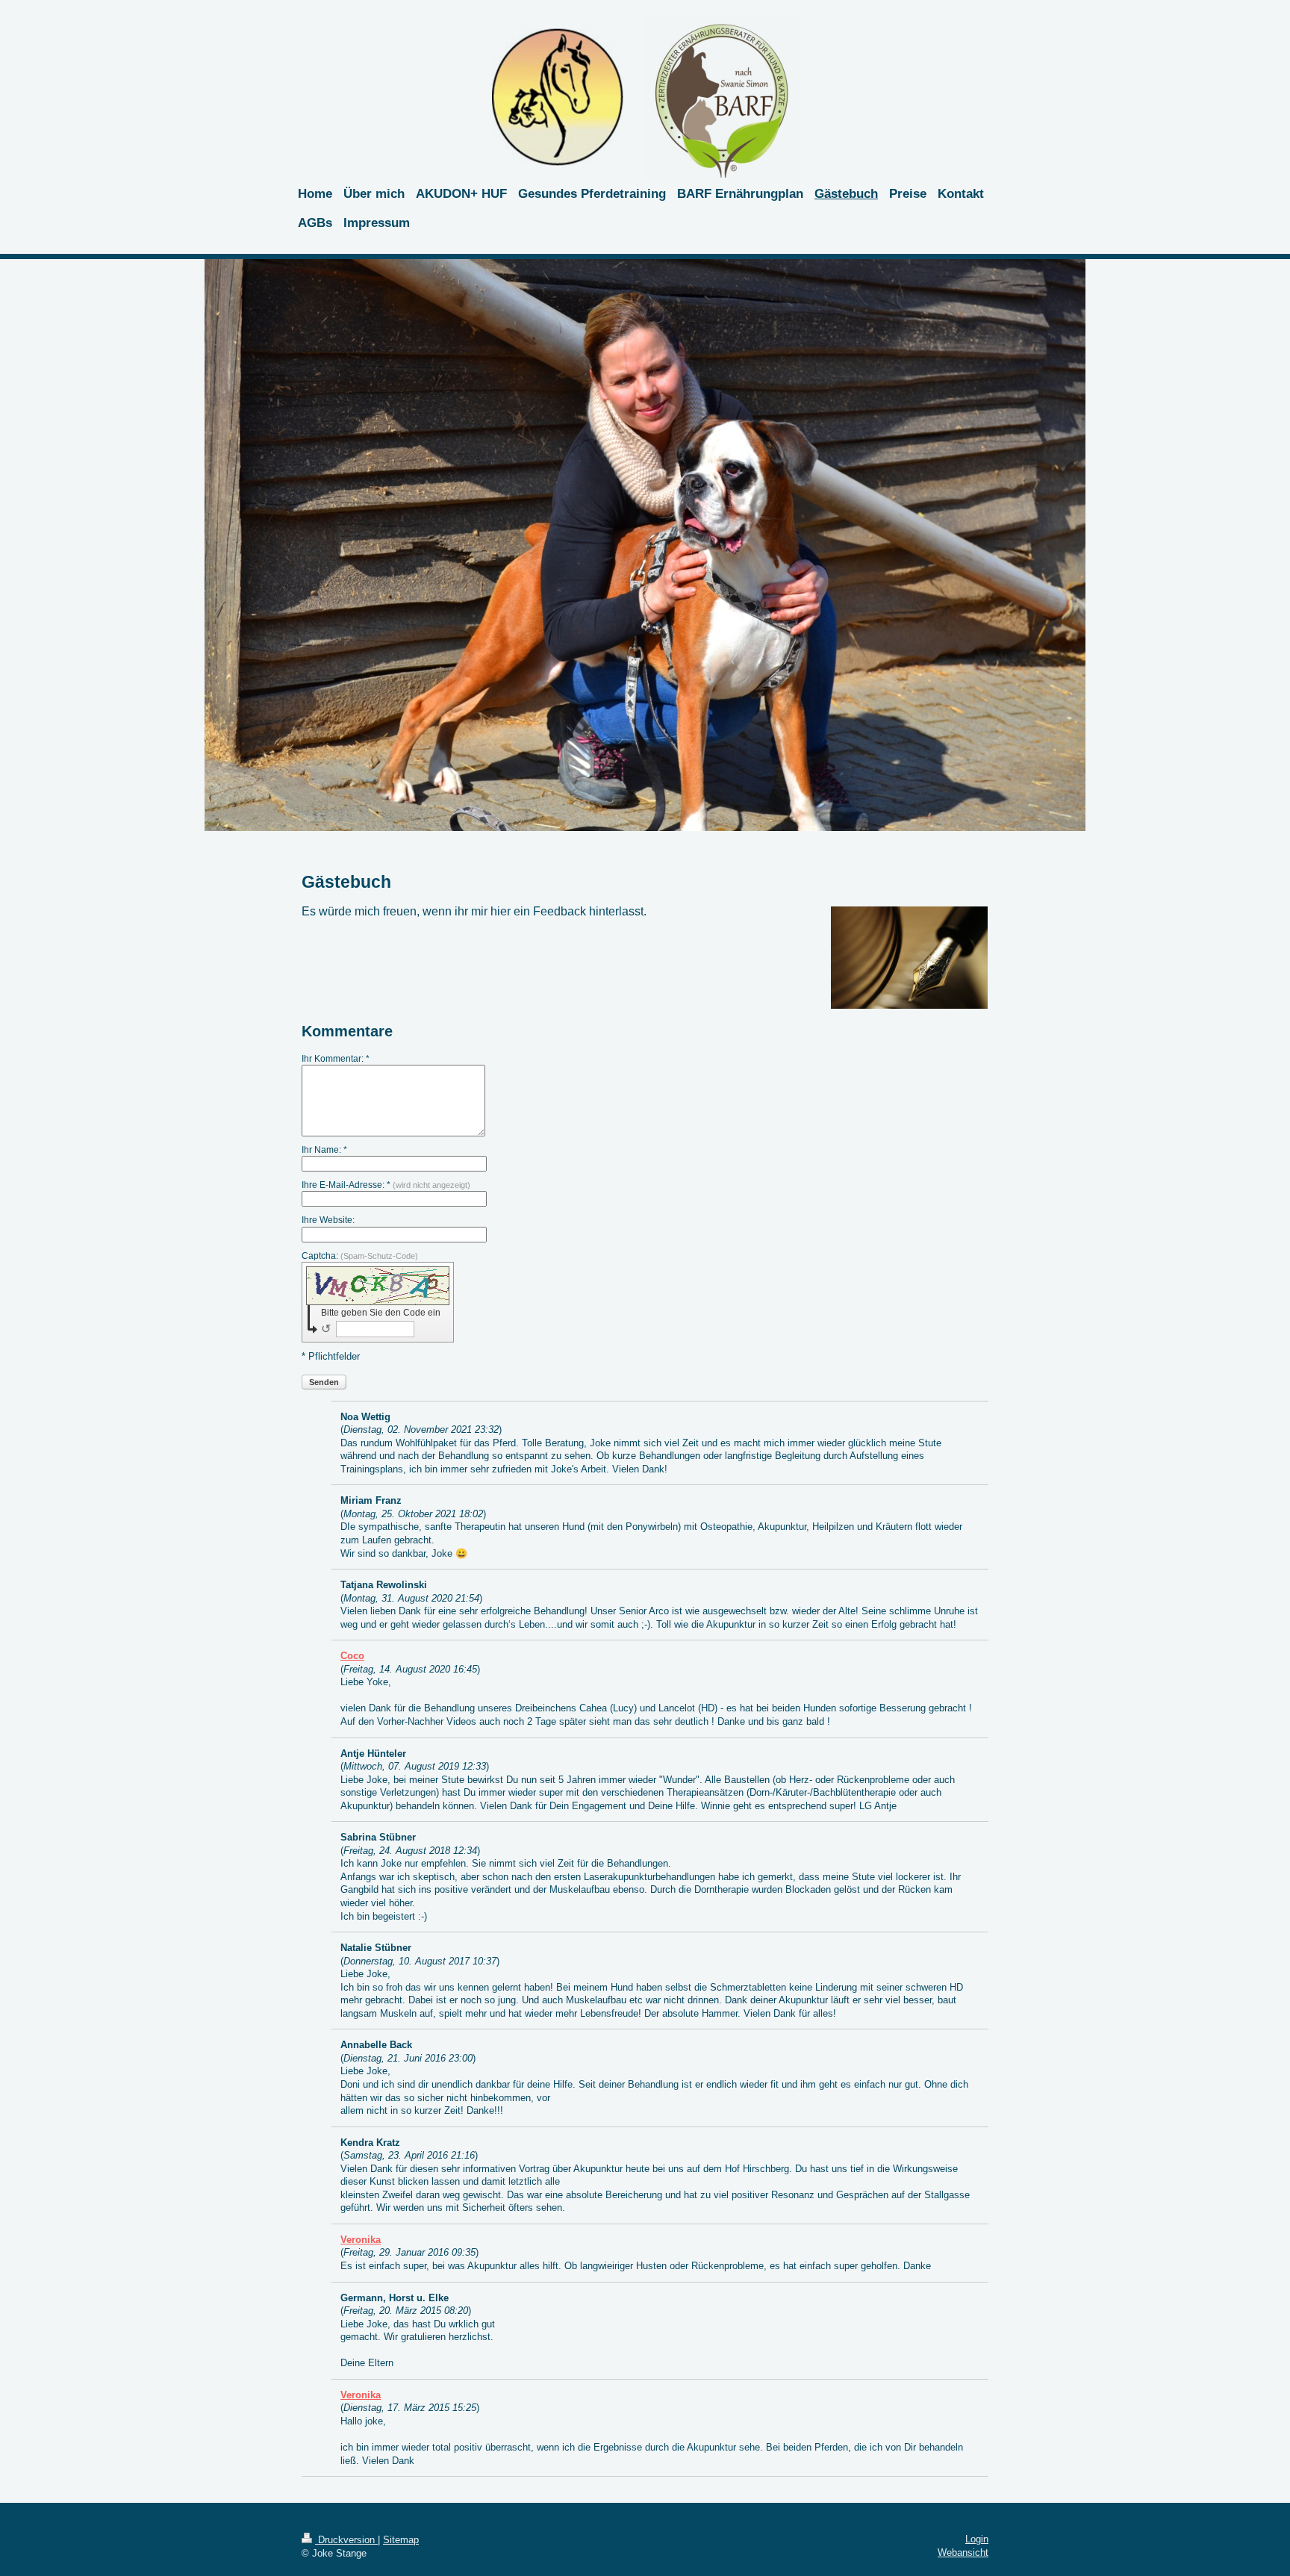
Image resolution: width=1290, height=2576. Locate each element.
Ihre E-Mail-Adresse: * (386, 1185)
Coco (352, 1656)
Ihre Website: (328, 1220)
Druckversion (346, 2540)
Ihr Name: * (324, 1150)
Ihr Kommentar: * (336, 1059)
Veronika (361, 2240)
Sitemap (401, 2540)
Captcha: (360, 1256)
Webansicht (963, 2552)
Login (977, 2539)
